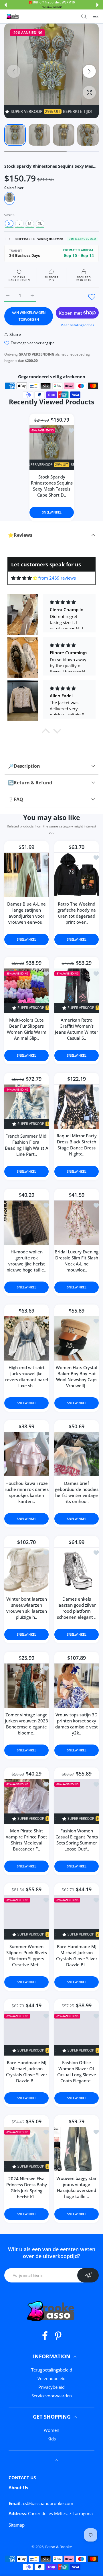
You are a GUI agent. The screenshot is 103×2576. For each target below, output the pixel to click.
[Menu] (96, 16)
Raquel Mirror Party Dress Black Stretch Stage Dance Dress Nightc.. (77, 1144)
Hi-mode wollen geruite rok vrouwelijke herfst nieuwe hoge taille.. (26, 1260)
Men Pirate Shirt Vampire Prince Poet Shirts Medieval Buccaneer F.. (26, 1839)
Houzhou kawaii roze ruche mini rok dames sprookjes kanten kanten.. (27, 1492)
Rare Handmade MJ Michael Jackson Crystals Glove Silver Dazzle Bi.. (77, 1955)
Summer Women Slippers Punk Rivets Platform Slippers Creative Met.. (27, 1955)
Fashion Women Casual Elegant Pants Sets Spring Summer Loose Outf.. (77, 1839)
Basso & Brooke (59, 2547)
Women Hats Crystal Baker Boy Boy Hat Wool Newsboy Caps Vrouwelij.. (77, 1376)
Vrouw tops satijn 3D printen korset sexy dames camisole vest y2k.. (77, 1723)
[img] (24, 578)
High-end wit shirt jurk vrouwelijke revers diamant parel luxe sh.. (27, 1376)
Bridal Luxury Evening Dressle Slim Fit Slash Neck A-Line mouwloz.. (77, 1260)
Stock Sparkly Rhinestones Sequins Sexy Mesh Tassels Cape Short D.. (51, 486)
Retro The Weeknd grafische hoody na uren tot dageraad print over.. (77, 913)
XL (40, 223)
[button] (5, 5)
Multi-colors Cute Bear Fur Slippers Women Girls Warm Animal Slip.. (27, 1029)
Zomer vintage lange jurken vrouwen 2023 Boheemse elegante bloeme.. (26, 1723)
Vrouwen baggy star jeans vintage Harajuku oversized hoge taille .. (77, 2187)
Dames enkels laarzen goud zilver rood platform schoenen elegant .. (77, 1608)
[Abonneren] (88, 2275)
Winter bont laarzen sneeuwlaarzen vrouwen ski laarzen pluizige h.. (27, 1608)
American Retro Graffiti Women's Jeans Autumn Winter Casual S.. (77, 1029)
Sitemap (17, 2525)
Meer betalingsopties (77, 325)
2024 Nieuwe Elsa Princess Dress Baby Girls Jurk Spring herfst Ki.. (27, 2188)
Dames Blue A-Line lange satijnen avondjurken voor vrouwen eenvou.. (26, 913)
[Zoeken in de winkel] (84, 16)
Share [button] (15, 334)
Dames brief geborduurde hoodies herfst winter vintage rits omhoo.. (77, 1492)
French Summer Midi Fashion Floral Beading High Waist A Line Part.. (27, 1145)
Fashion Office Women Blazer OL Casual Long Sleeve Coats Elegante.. (77, 2072)
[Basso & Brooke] (13, 16)
